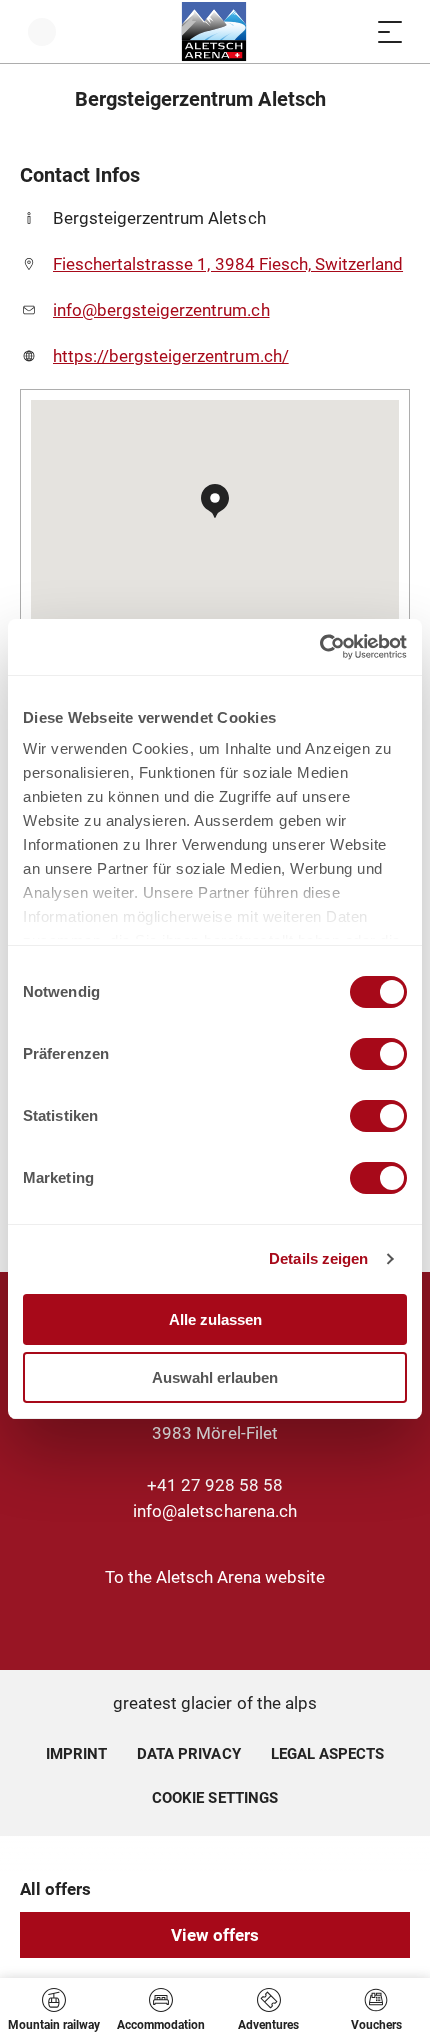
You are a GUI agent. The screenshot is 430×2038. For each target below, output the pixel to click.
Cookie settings (214, 1795)
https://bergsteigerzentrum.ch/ (171, 356)
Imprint (76, 1754)
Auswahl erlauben (215, 1377)
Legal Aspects (327, 1754)
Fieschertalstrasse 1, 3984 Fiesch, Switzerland (228, 264)
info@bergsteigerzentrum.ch (161, 310)
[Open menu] (390, 31)
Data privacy (188, 1754)
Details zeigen (318, 1258)
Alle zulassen (215, 1319)
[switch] (378, 1054)
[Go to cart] (350, 31)
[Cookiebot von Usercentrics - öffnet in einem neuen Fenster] (319, 647)
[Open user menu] (42, 31)
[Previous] (37, 99)
